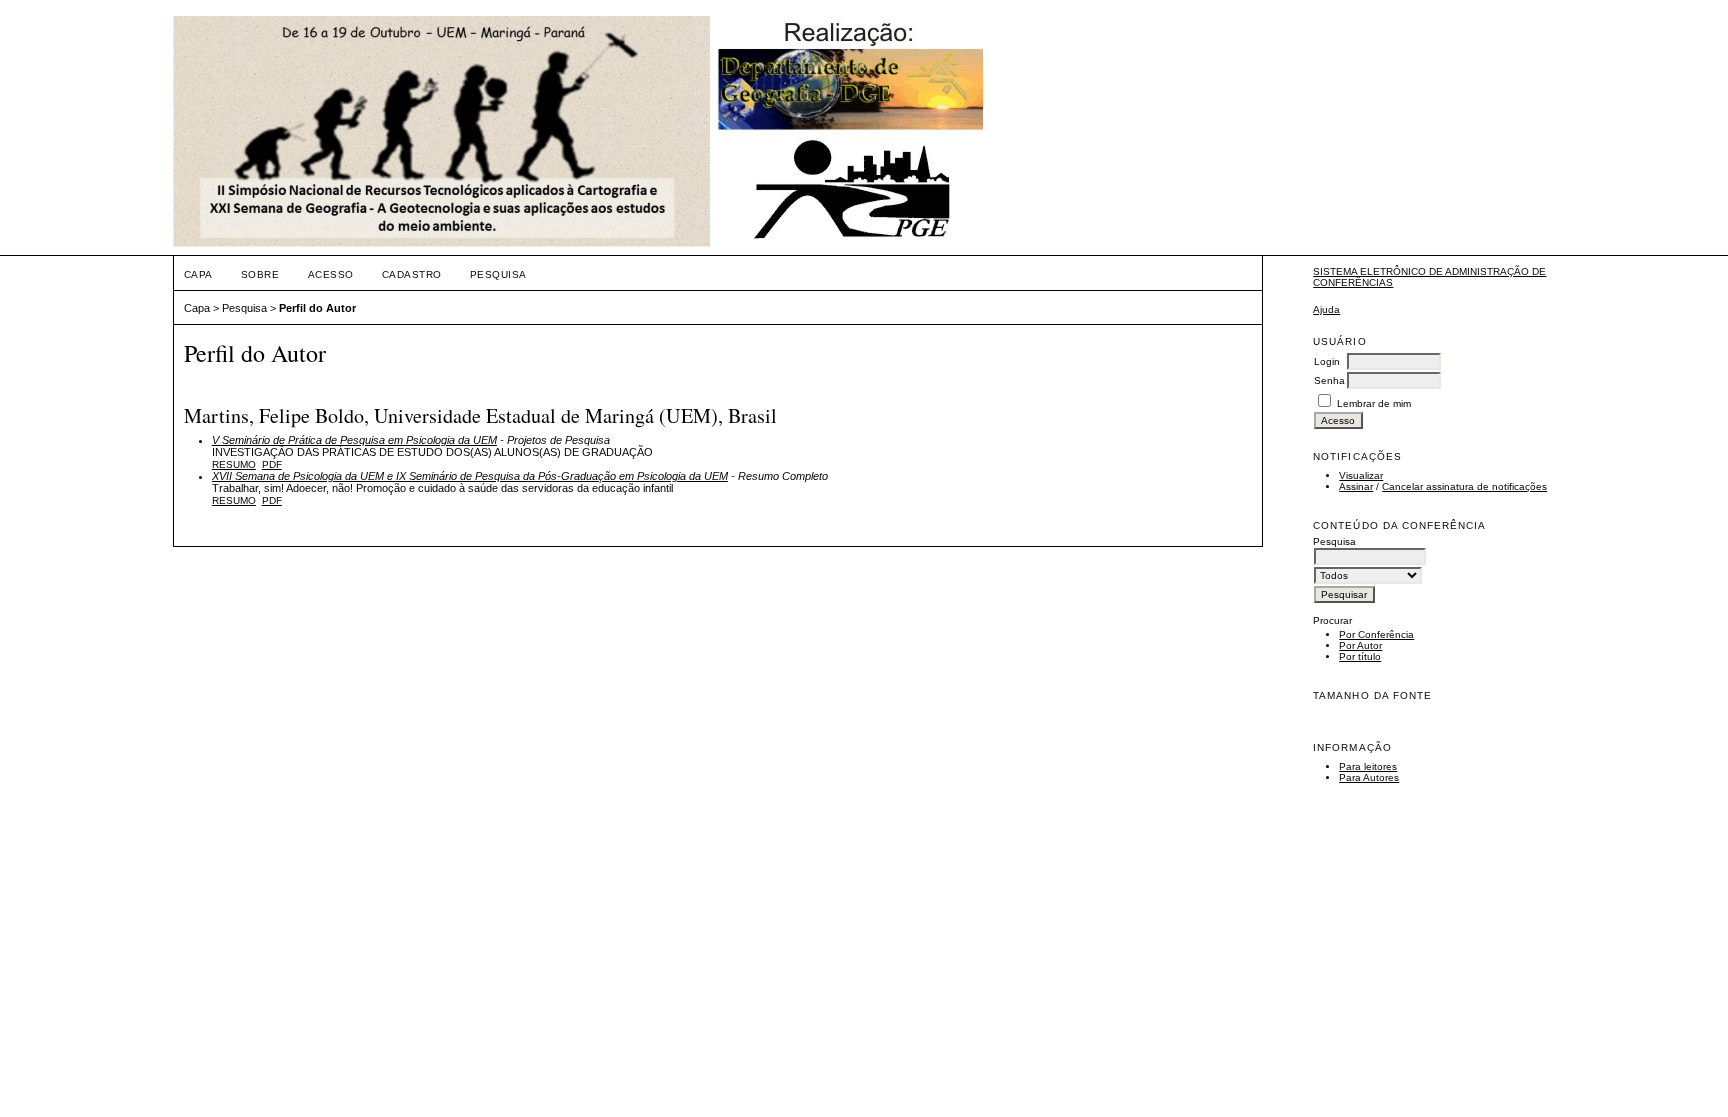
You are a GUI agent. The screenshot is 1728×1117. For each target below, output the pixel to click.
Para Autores (1369, 777)
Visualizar (1361, 475)
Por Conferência (1376, 634)
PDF (272, 464)
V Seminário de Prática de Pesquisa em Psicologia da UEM (354, 440)
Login (1327, 361)
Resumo (234, 464)
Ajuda (1326, 309)
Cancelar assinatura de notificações (1464, 486)
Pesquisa (498, 274)
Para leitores (1368, 766)
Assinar (1356, 486)
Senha (1329, 380)
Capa (198, 274)
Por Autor (1360, 645)
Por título (1360, 656)
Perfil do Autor (317, 308)
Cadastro (412, 274)
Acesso (331, 274)
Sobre (260, 274)
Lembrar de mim (1374, 403)
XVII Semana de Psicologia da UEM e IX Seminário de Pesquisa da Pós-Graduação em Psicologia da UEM (470, 476)
